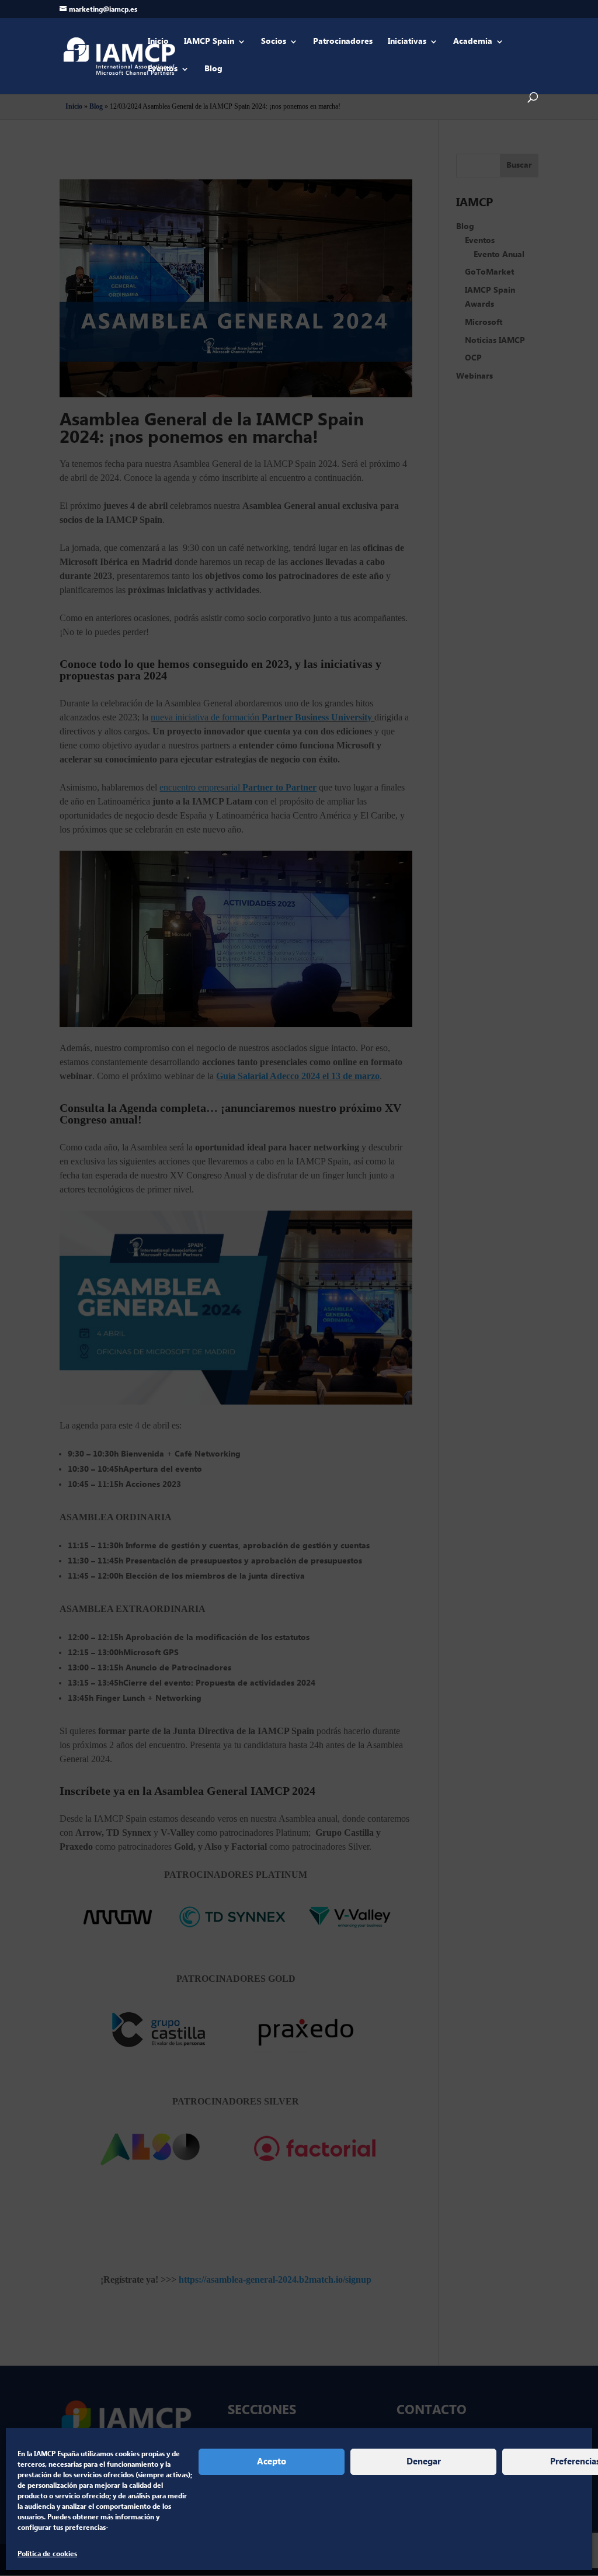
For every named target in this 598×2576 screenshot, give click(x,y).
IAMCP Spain (209, 42)
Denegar (424, 2462)
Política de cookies (47, 2554)
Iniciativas (407, 42)
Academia (473, 42)
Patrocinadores (343, 42)
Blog (213, 70)
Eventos (163, 70)
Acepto (272, 2462)
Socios (274, 42)
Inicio (158, 42)
